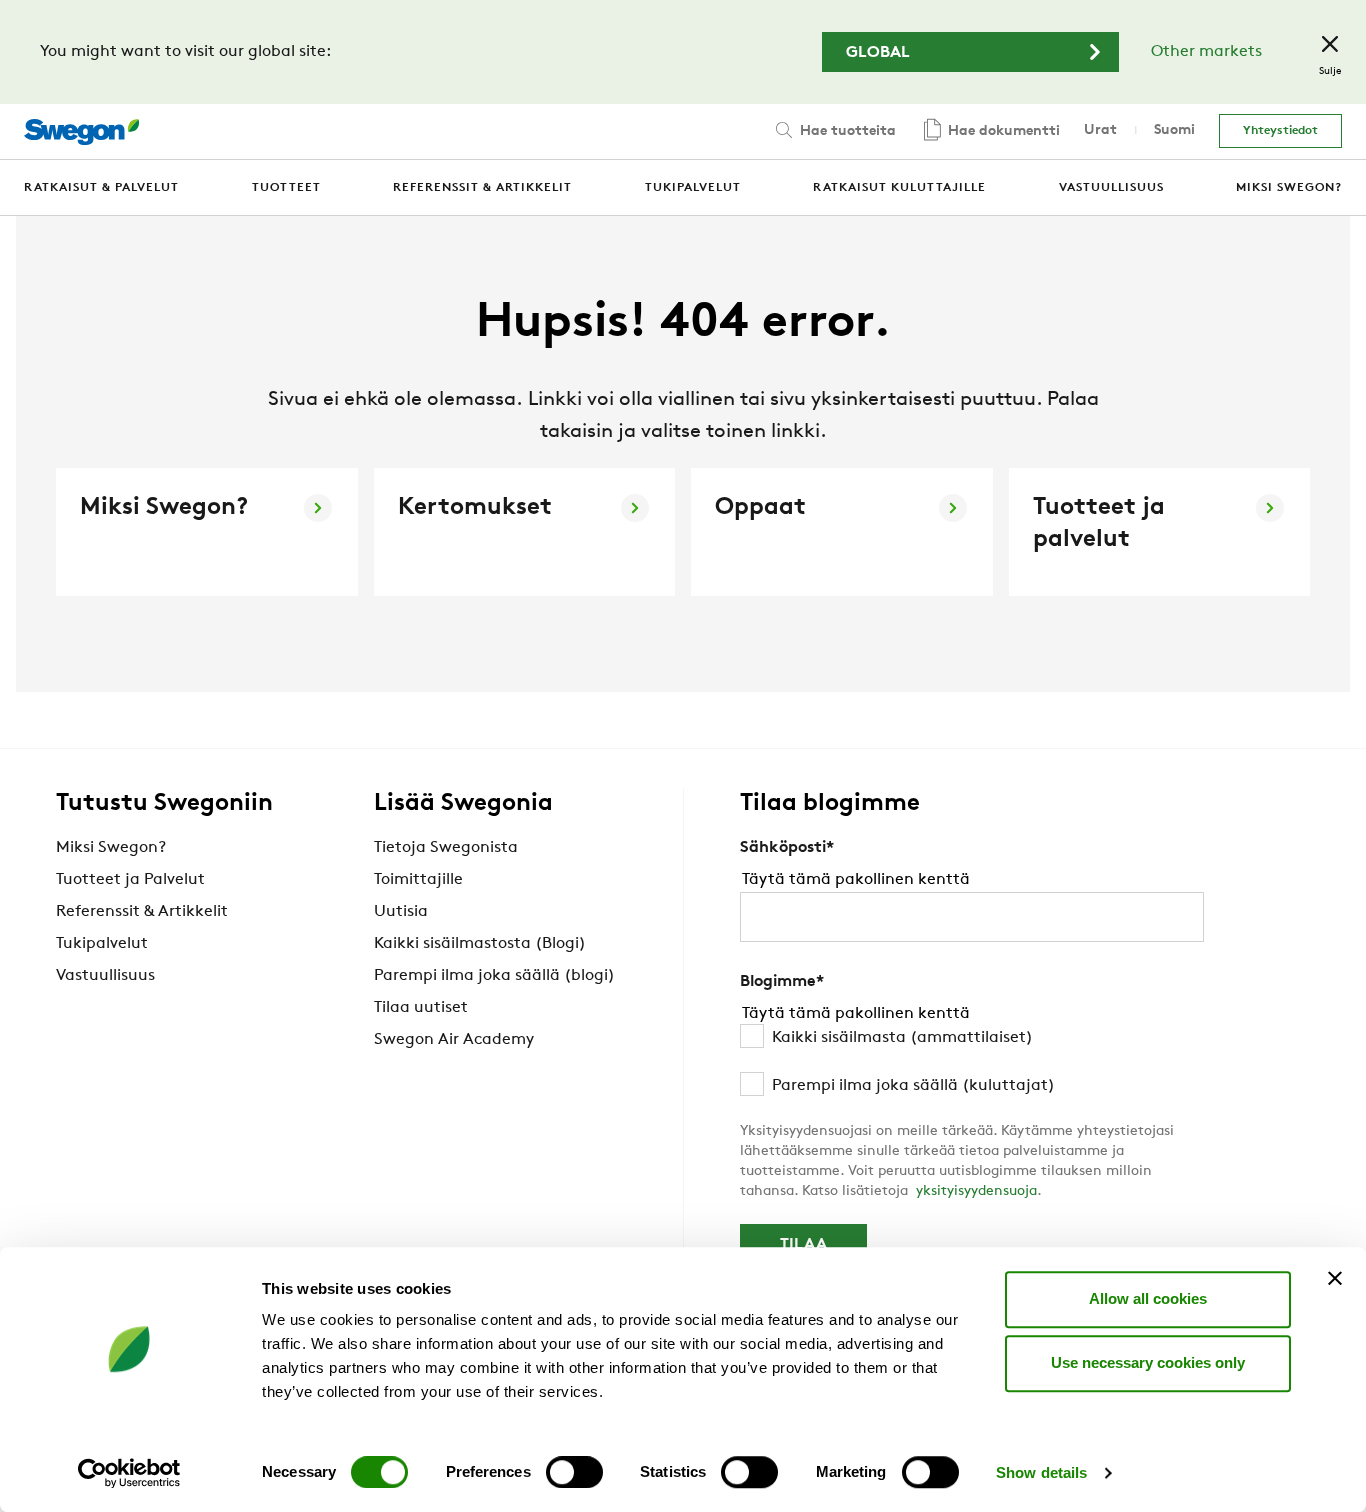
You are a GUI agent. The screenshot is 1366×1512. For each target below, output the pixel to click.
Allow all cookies (1148, 1298)
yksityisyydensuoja (976, 1191)
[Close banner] (1335, 1278)
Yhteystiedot (1280, 131)
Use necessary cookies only (1148, 1362)
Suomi (1174, 130)
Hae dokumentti (1002, 131)
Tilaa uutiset (421, 1008)
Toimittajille (418, 880)
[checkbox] (972, 1062)
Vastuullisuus (105, 976)
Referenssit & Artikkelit (142, 912)
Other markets (1206, 52)
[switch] (574, 1472)
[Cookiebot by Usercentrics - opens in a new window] (129, 1473)
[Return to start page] (81, 132)
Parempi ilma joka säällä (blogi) (494, 976)
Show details (1041, 1472)
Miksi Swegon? (111, 848)
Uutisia (401, 912)
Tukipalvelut (102, 944)
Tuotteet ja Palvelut (130, 880)
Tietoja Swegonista (446, 848)
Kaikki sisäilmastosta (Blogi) (480, 944)
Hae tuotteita (846, 131)
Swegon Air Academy (454, 1040)
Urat (1100, 130)
